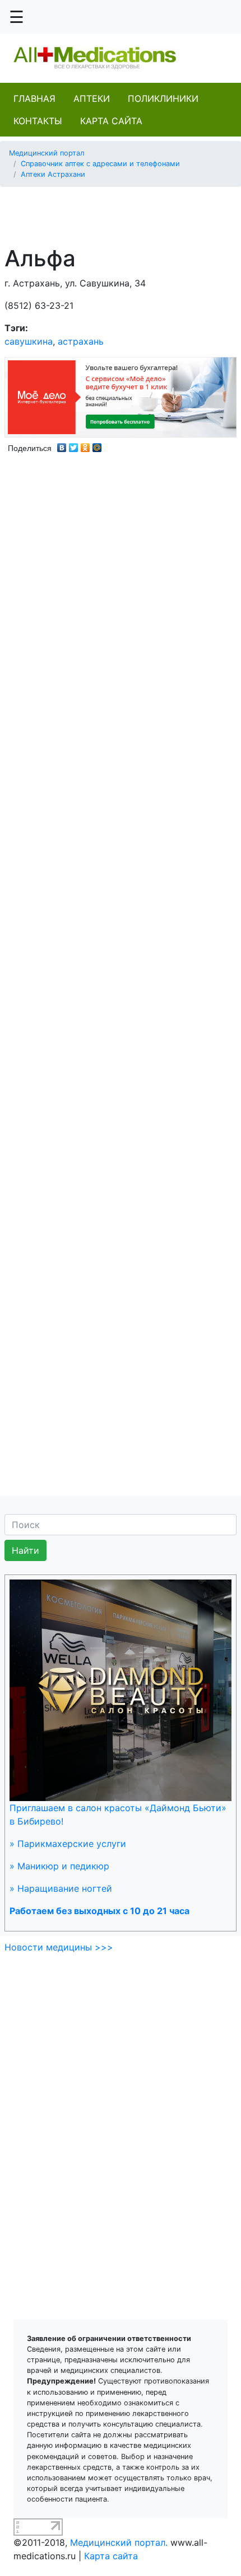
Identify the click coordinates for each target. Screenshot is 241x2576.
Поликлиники (163, 98)
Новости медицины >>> (59, 1947)
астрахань (81, 341)
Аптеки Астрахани (53, 174)
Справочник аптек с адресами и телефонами (100, 164)
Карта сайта (111, 121)
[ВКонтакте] (62, 445)
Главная (34, 98)
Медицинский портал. (119, 2542)
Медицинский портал (47, 153)
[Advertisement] (125, 210)
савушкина (29, 341)
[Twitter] (74, 445)
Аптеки (92, 98)
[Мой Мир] (97, 445)
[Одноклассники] (85, 445)
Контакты (38, 121)
